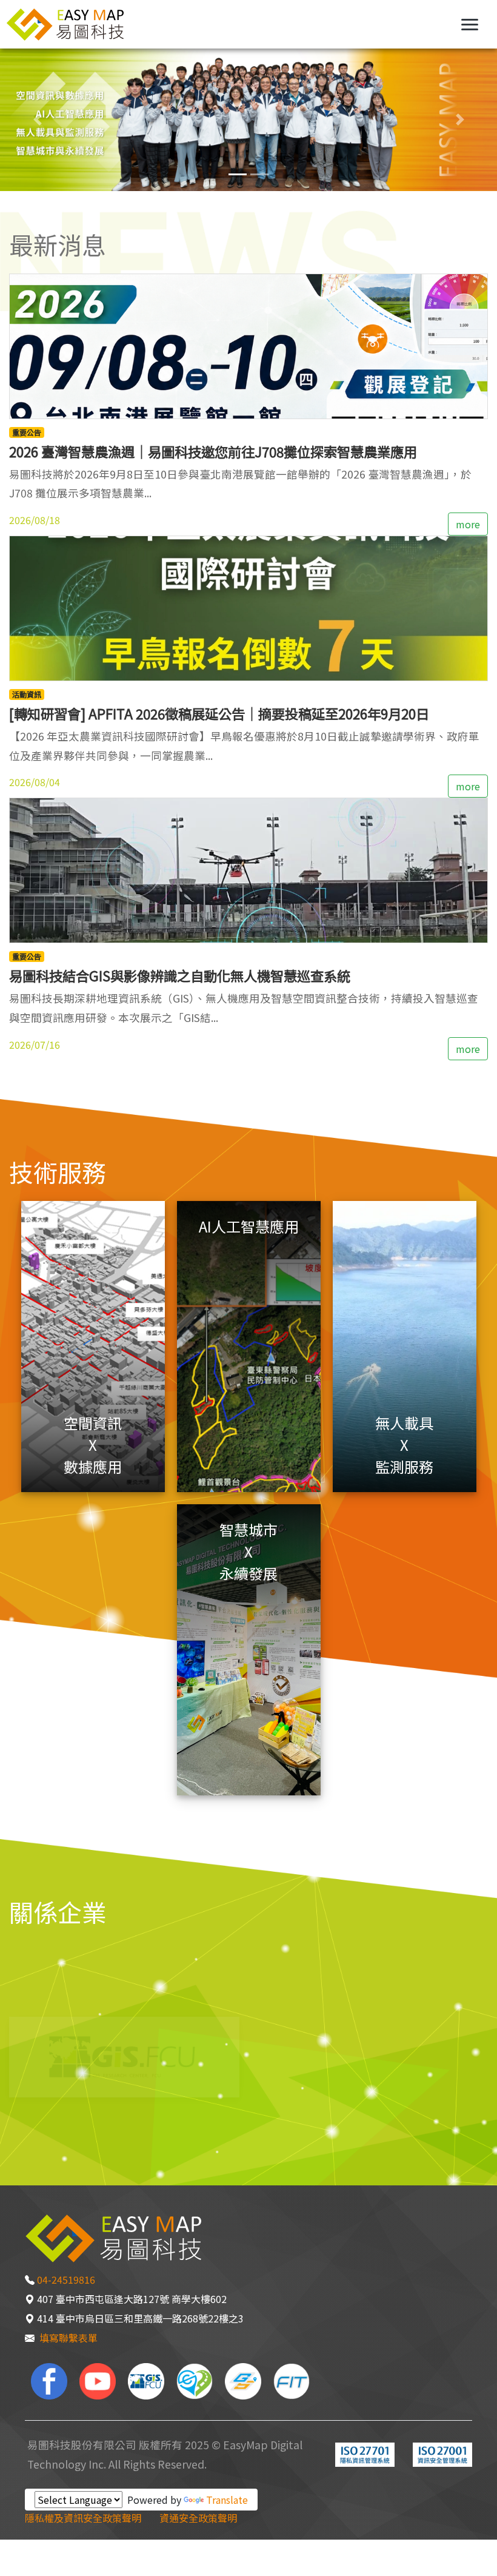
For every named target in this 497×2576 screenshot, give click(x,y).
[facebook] (49, 2380)
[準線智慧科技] (292, 2380)
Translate (227, 2500)
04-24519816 (66, 2279)
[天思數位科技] (243, 2380)
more (468, 524)
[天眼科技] (195, 2380)
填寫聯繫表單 (68, 2338)
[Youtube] (98, 2380)
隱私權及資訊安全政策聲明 (83, 2518)
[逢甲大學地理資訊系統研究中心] (146, 2380)
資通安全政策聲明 (198, 2518)
